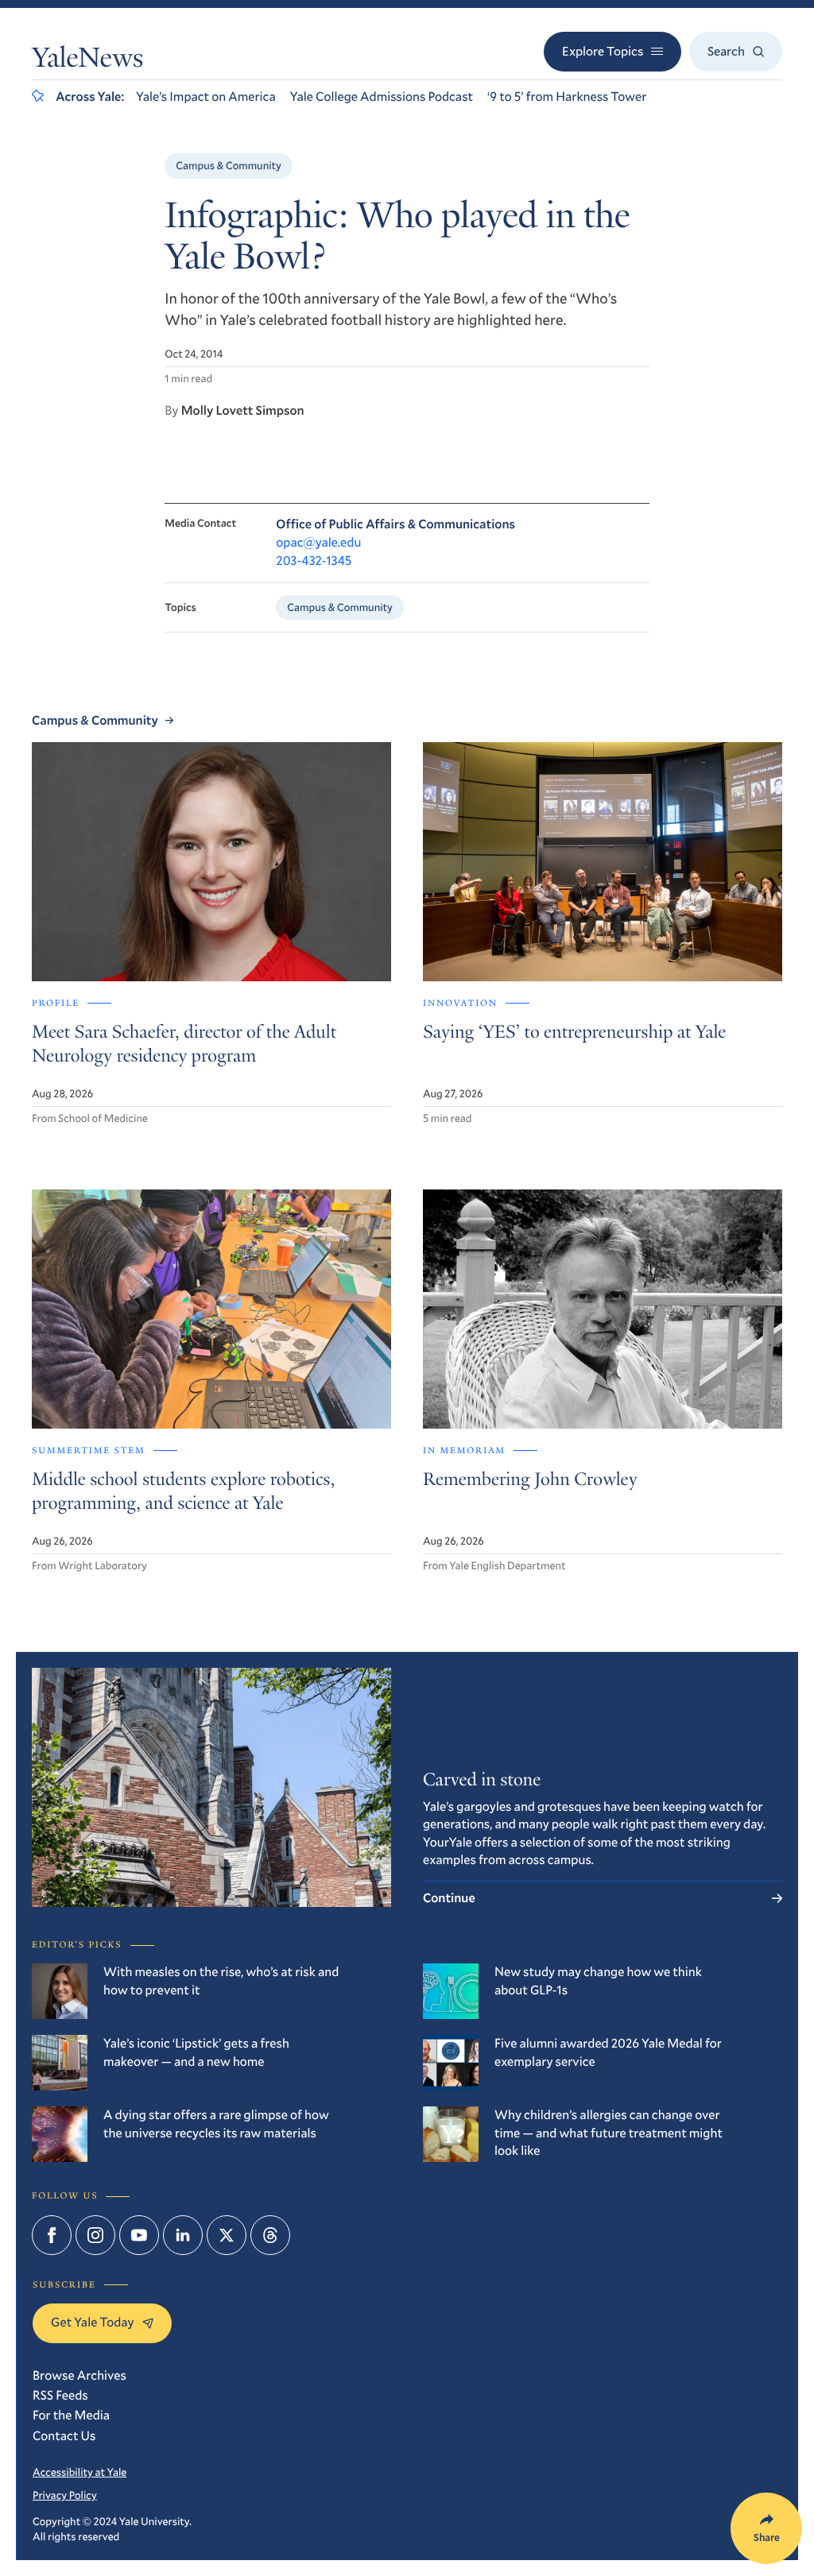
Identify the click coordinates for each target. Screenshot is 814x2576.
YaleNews (87, 61)
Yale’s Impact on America (206, 97)
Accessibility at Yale (79, 2472)
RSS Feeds (60, 2395)
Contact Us (64, 2436)
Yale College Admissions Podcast (382, 97)
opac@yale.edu (318, 542)
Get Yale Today (93, 2322)
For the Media (71, 2415)
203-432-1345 (314, 561)
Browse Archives (79, 2375)
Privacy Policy (65, 2495)
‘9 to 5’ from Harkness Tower (567, 97)
